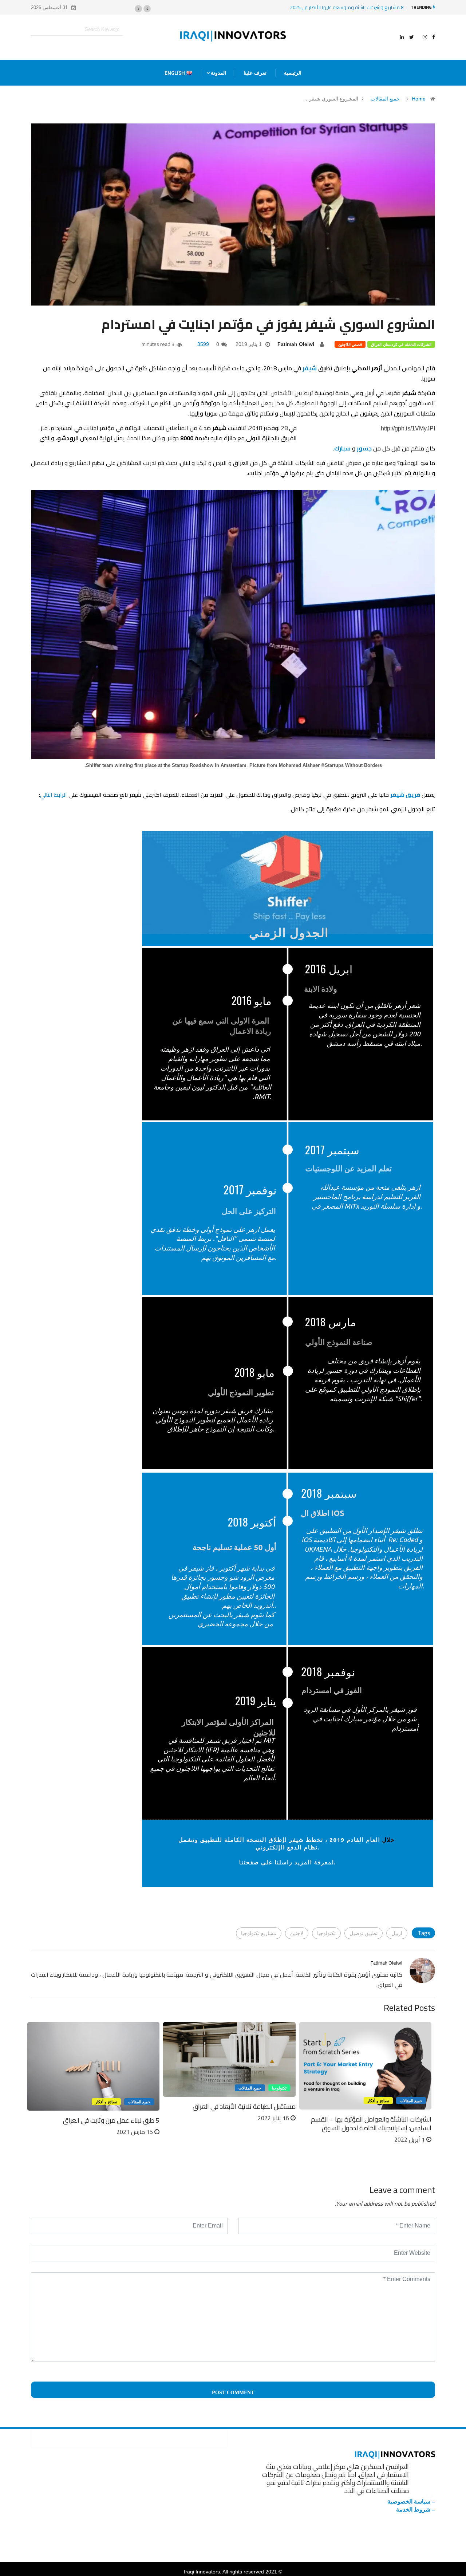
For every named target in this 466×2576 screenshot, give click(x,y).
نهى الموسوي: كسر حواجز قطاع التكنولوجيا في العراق (349, 7)
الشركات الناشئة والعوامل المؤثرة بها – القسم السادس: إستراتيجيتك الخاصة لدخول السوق (371, 2124)
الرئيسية (293, 73)
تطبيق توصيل (364, 1933)
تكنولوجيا (326, 1933)
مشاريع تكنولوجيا (259, 1933)
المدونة (218, 73)
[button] (147, 9)
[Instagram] (425, 37)
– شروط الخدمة (416, 2510)
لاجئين (297, 1933)
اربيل (397, 1933)
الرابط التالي (54, 795)
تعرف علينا (255, 73)
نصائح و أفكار (378, 2101)
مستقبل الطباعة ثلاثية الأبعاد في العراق (244, 2106)
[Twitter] (412, 37)
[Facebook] (434, 37)
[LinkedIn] (402, 37)
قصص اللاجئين (350, 344)
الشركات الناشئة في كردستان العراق (401, 344)
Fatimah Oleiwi (296, 344)
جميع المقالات (385, 99)
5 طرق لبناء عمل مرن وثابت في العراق (111, 2120)
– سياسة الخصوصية (411, 2502)
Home (419, 99)
